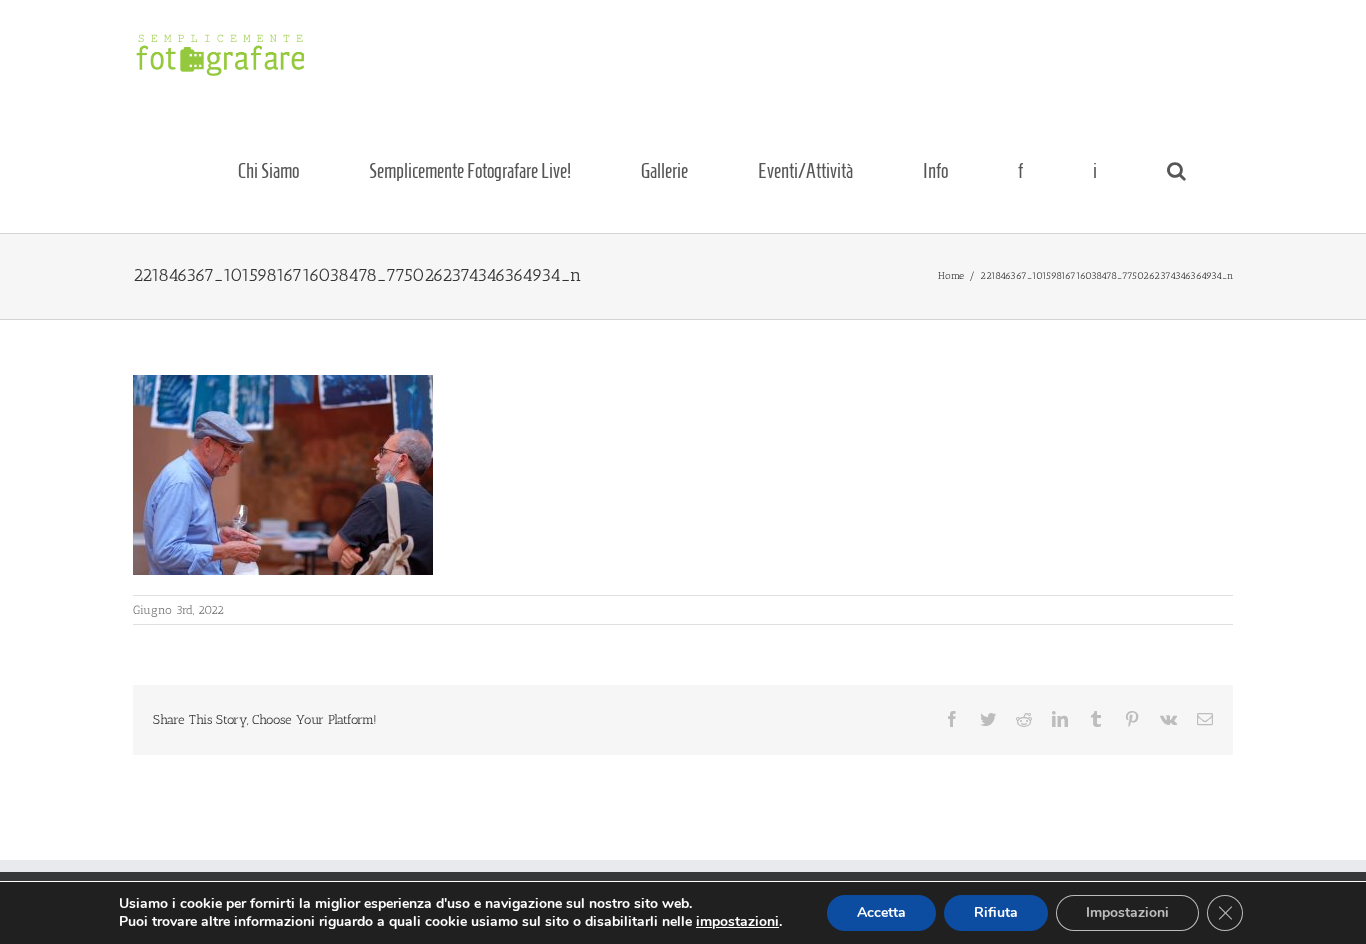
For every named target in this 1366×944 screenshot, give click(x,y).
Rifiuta (996, 912)
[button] (1176, 171)
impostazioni (737, 922)
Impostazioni (1127, 912)
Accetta (881, 912)
